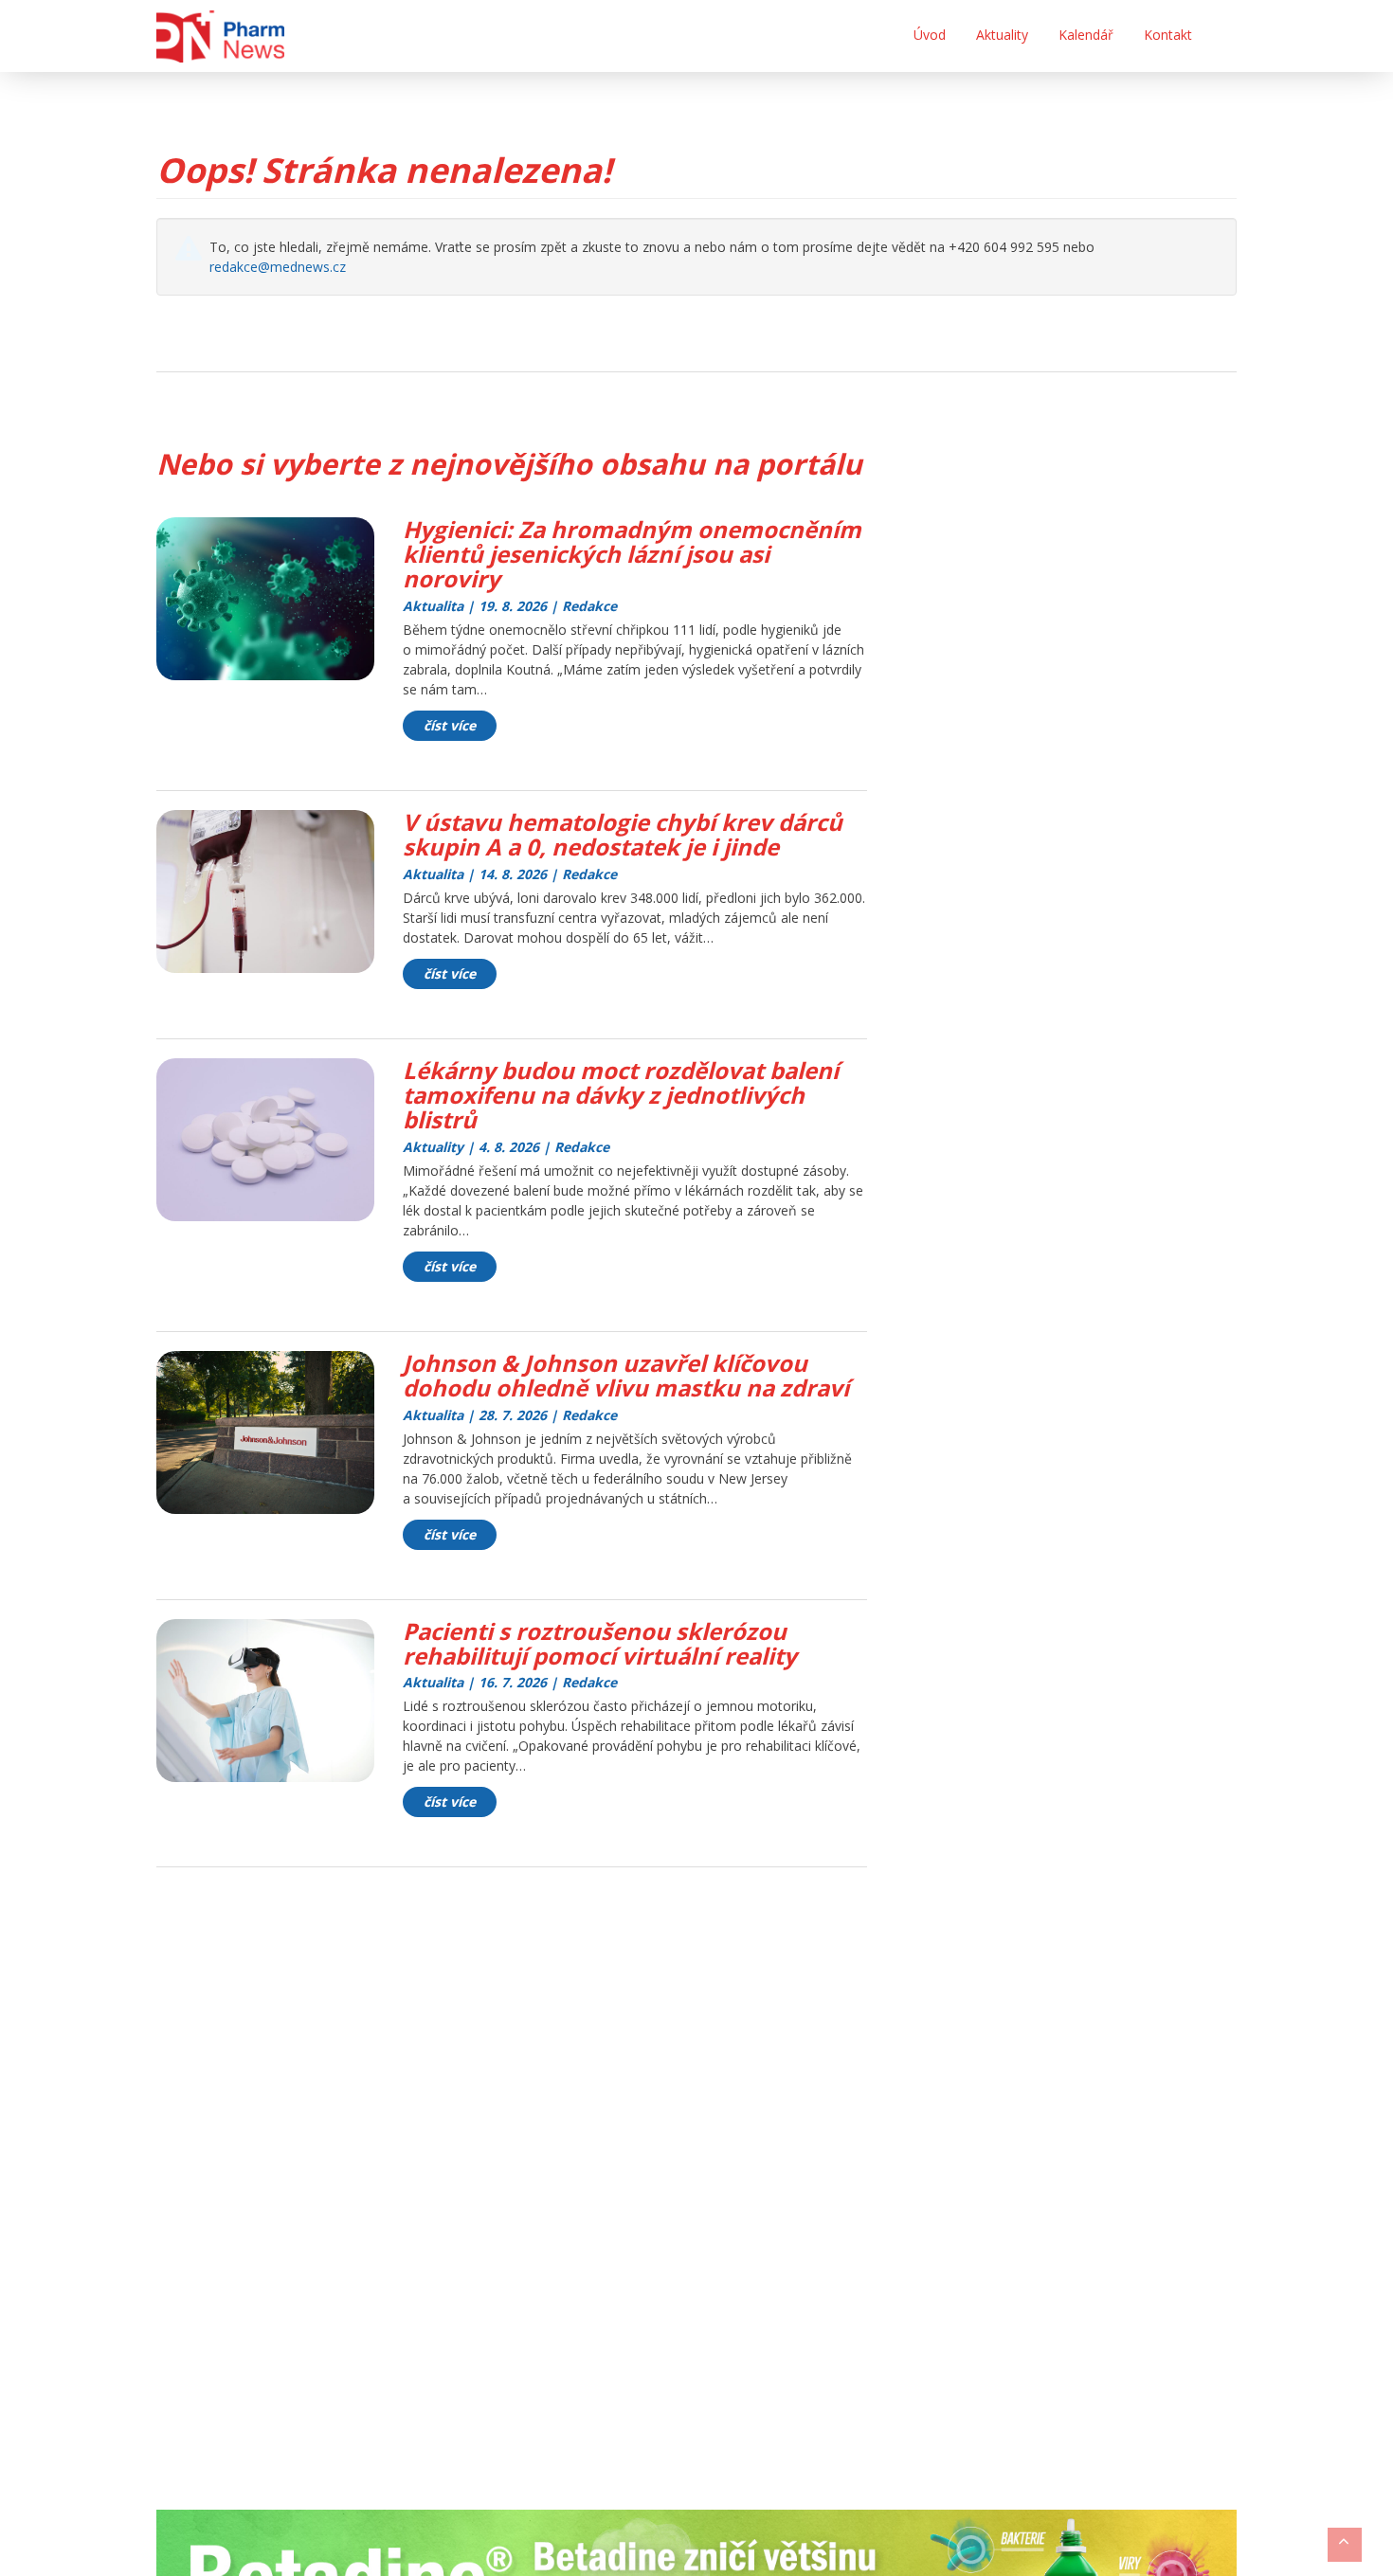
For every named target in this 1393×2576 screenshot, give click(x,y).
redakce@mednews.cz (278, 267)
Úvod (930, 35)
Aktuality (1002, 35)
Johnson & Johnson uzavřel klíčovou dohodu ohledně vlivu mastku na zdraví (626, 1375)
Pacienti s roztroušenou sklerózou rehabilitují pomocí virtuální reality (600, 1643)
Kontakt (1168, 35)
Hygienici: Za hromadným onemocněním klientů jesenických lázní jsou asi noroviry (632, 554)
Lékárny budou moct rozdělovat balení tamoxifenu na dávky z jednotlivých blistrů (621, 1095)
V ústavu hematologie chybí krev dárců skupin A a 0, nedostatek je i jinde (623, 834)
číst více (450, 725)
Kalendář (1086, 35)
